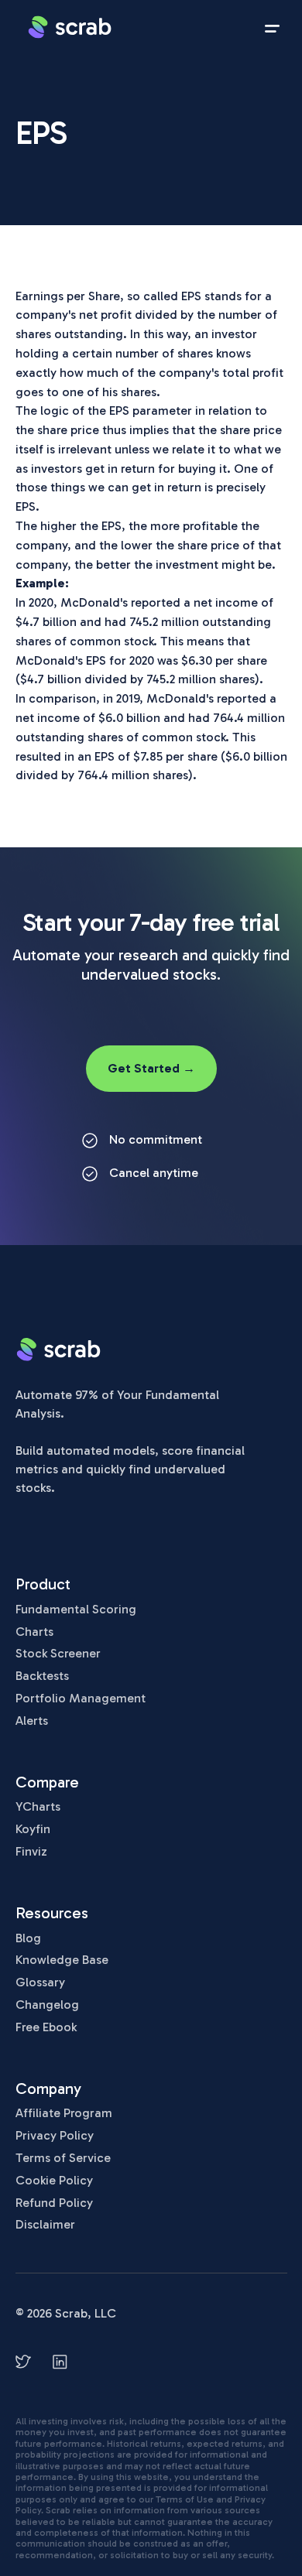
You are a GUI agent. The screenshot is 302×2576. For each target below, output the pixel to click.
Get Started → (151, 1068)
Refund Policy (54, 2203)
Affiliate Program (64, 2113)
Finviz (31, 1851)
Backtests (42, 1676)
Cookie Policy (54, 2180)
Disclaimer (45, 2224)
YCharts (38, 1806)
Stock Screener (58, 1653)
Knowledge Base (62, 1960)
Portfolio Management (81, 1698)
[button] (272, 27)
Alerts (32, 1721)
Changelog (47, 2005)
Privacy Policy (55, 2135)
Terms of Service (63, 2158)
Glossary (40, 1982)
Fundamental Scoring (76, 1609)
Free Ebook (46, 2027)
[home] (70, 27)
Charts (34, 1632)
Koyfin (33, 1829)
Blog (28, 1938)
